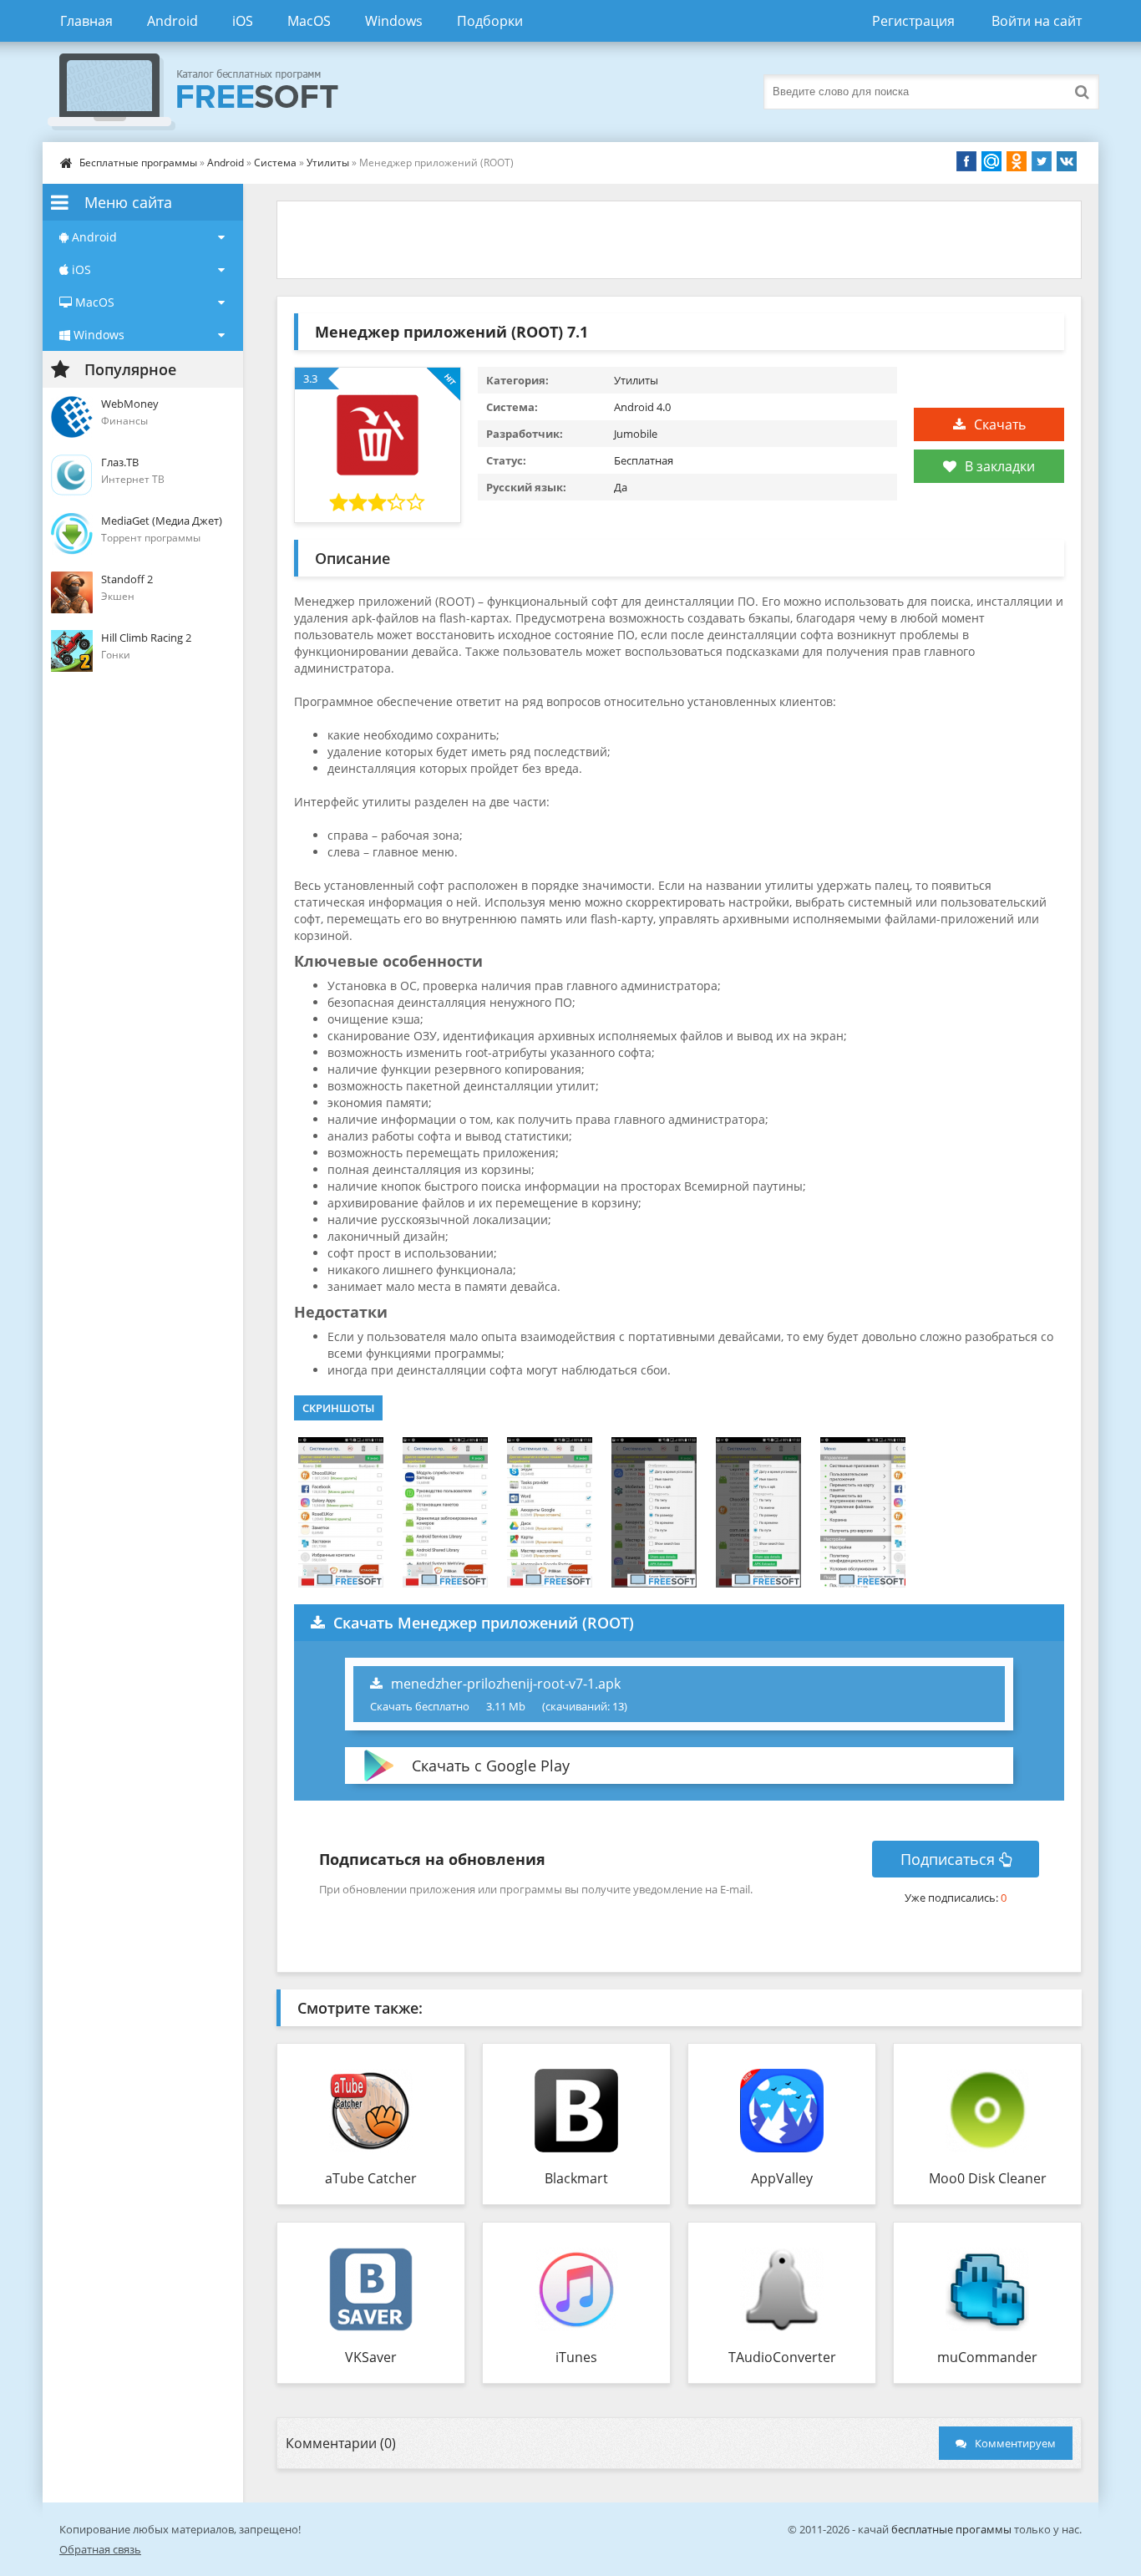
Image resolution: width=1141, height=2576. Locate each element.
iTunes (576, 2357)
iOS (243, 21)
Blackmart (576, 2178)
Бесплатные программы (138, 163)
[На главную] (210, 92)
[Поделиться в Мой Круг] (991, 161)
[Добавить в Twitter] (1042, 161)
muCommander (987, 2357)
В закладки (1000, 466)
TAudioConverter (782, 2357)
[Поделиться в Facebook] (966, 161)
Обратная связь (100, 2549)
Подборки (490, 21)
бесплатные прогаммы (951, 2529)
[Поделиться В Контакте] (1067, 161)
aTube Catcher (371, 2178)
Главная (86, 21)
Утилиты (328, 163)
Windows (394, 21)
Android (172, 21)
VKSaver (371, 2357)
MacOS (309, 21)
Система (275, 163)
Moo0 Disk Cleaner (988, 2178)
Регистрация (913, 21)
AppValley (782, 2178)
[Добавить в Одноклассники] (1017, 161)
